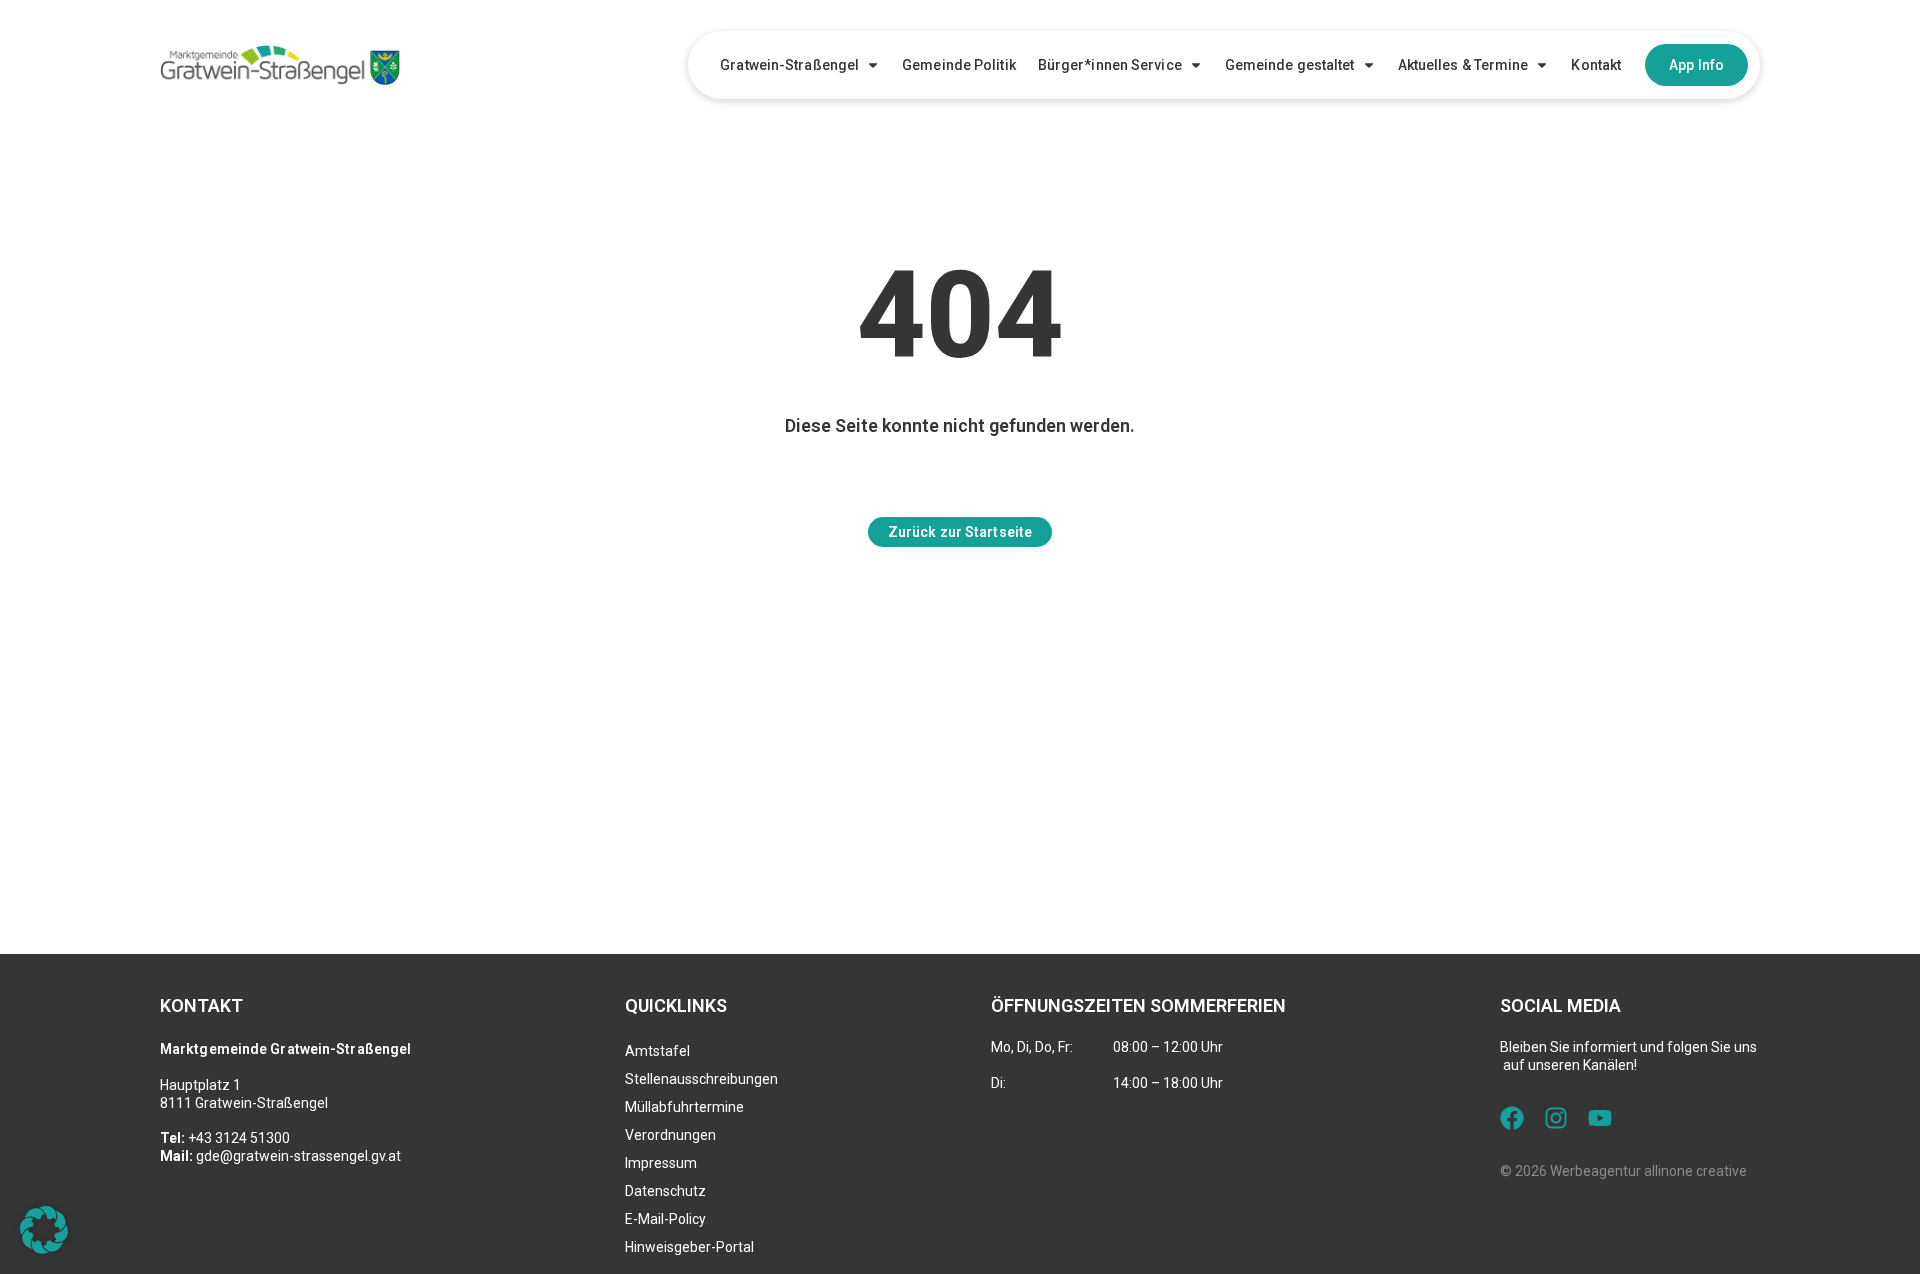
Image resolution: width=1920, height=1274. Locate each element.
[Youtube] (1600, 1118)
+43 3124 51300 (239, 1138)
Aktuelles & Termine (1463, 65)
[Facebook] (1512, 1118)
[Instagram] (1556, 1118)
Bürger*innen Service (1110, 65)
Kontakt (1596, 65)
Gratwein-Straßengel (789, 65)
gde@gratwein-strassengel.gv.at (298, 1156)
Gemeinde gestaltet (1290, 65)
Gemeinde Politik (959, 65)
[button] (44, 1230)
